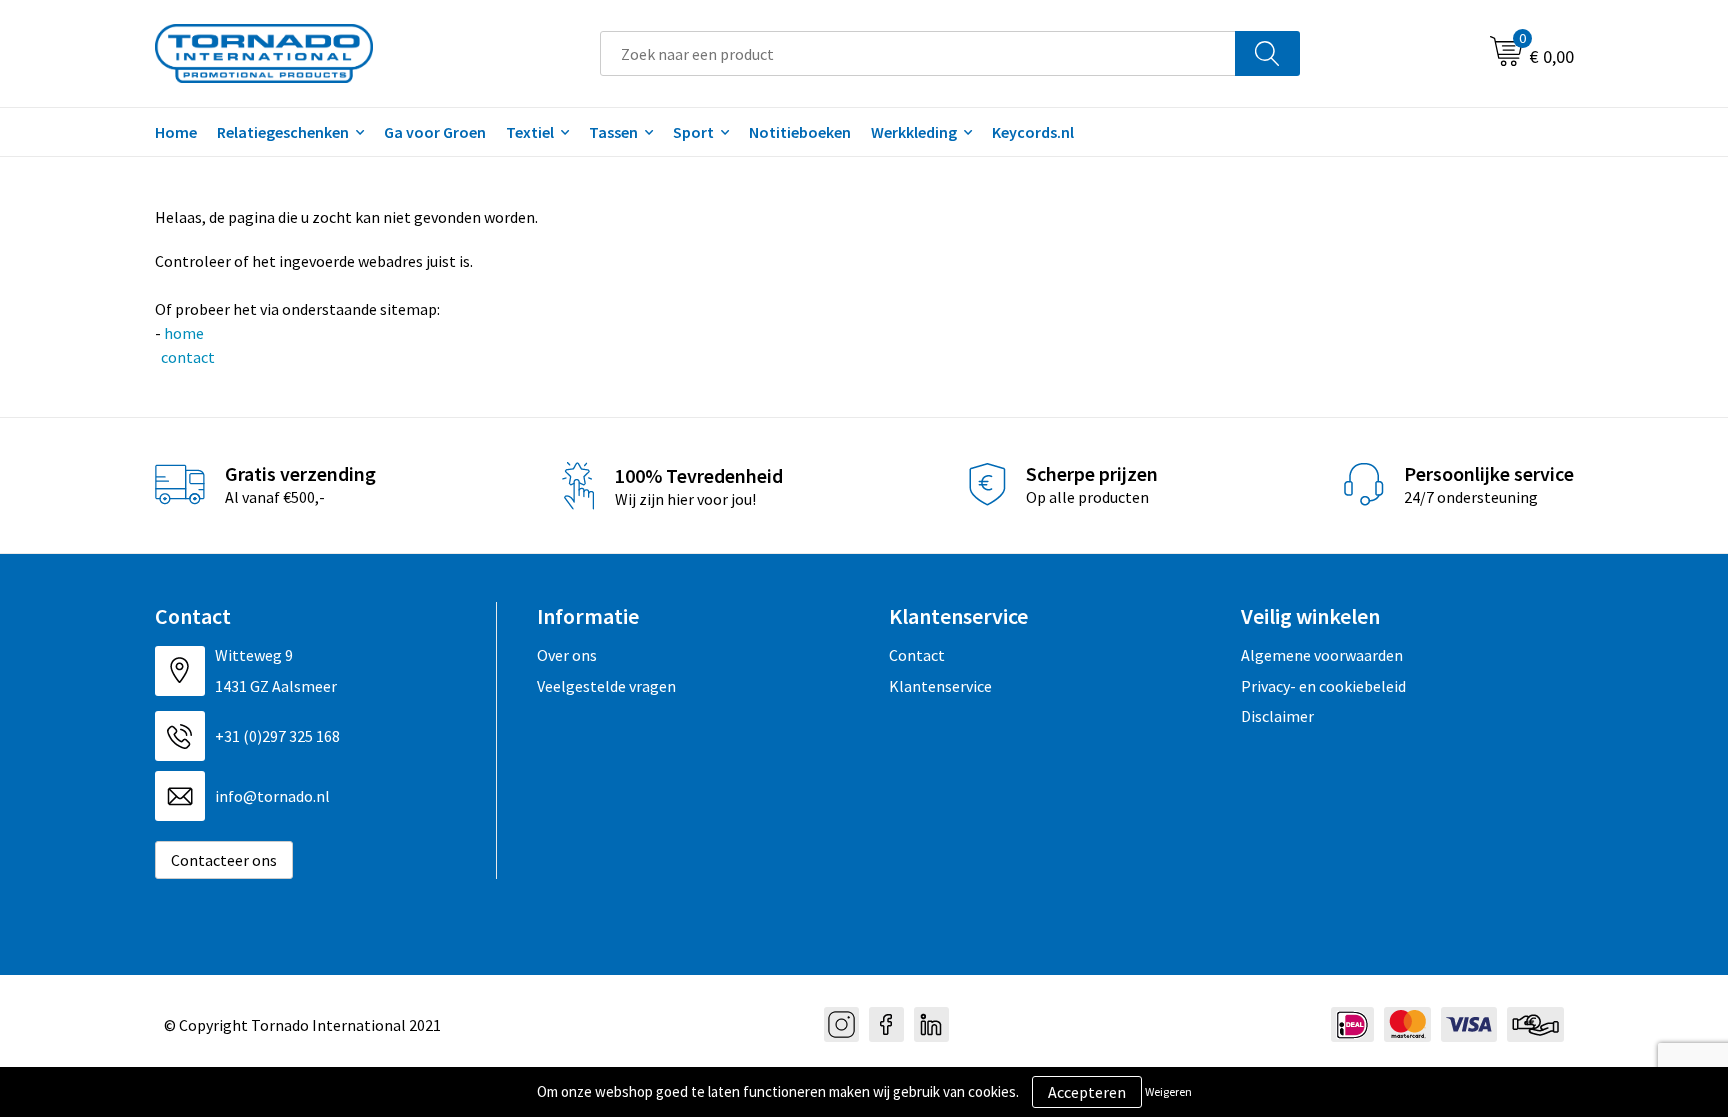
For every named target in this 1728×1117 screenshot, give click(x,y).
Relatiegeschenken (283, 132)
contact (186, 357)
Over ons (567, 655)
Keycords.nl (1033, 132)
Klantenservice (940, 686)
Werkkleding (914, 132)
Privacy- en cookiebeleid (1323, 686)
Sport (693, 132)
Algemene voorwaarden (1322, 655)
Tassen (613, 132)
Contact (917, 655)
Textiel (530, 132)
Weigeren (1168, 1091)
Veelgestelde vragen (606, 686)
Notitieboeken (800, 132)
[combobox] (918, 53)
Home (176, 132)
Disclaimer (1277, 716)
